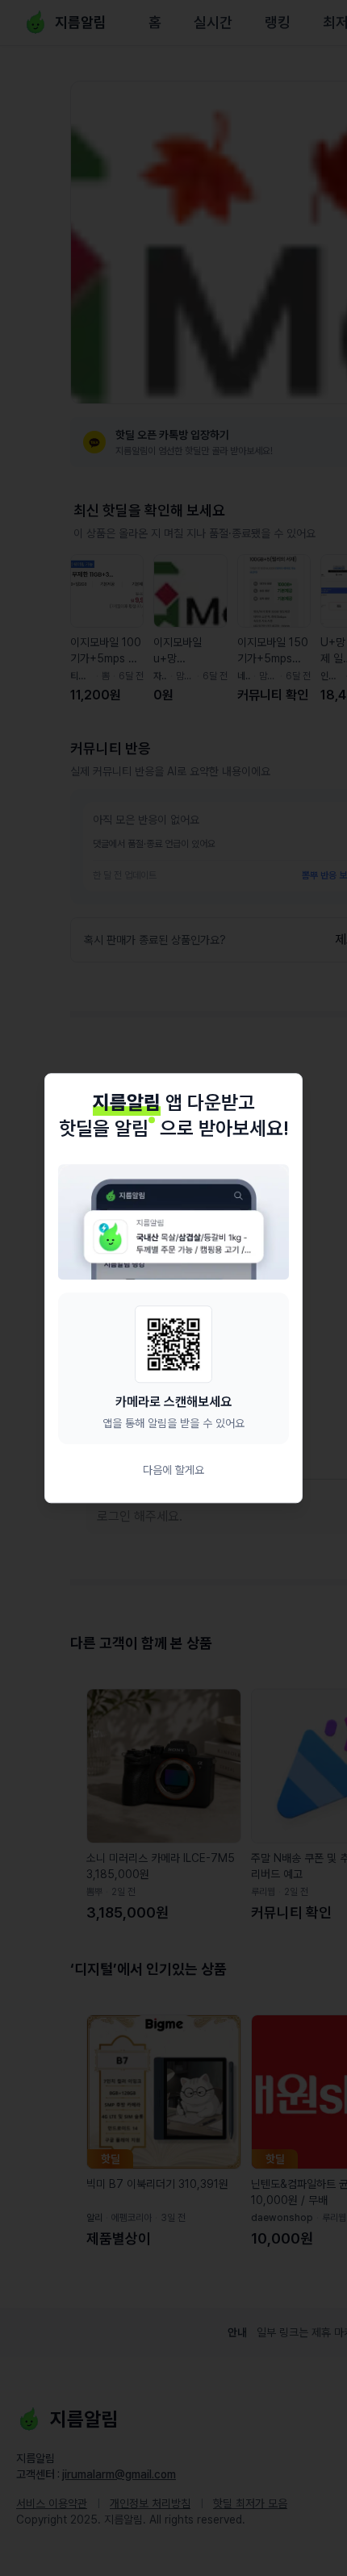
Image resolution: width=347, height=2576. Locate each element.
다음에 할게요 (173, 1470)
